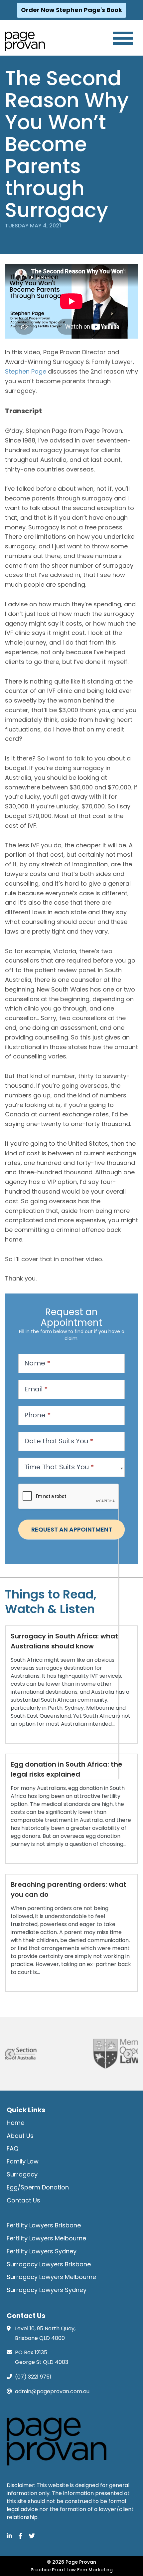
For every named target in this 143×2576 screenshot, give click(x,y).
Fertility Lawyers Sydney (42, 2251)
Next (128, 2054)
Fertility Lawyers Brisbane (44, 2225)
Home (15, 2123)
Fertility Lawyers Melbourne (46, 2238)
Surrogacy (22, 2174)
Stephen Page (26, 371)
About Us (20, 2136)
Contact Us (23, 2200)
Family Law (23, 2161)
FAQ (12, 2148)
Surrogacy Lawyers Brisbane (49, 2264)
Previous (10, 2054)
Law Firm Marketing (90, 2570)
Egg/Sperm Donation (38, 2187)
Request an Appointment (72, 1529)
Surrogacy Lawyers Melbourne (51, 2277)
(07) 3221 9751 (33, 2377)
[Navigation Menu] (123, 38)
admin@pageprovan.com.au (52, 2391)
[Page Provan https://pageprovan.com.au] (25, 41)
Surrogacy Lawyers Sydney (47, 2290)
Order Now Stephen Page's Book (71, 10)
